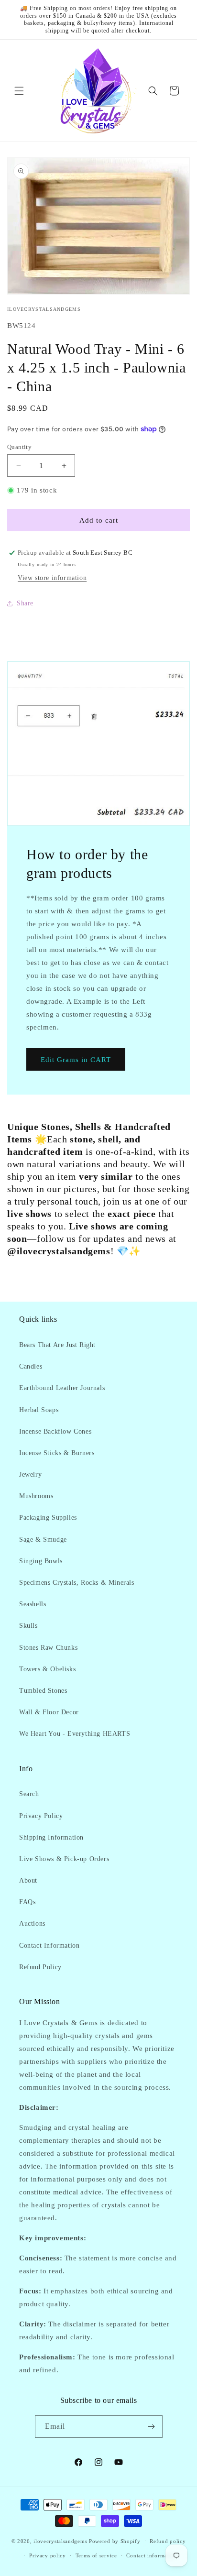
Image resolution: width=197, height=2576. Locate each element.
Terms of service (96, 2555)
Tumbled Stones (43, 1691)
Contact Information (49, 1946)
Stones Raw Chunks (48, 1648)
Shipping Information (51, 1837)
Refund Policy (40, 1967)
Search (29, 1794)
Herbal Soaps (39, 1410)
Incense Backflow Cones (55, 1431)
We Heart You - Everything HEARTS (75, 1734)
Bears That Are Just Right (57, 1345)
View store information (52, 578)
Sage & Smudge (43, 1540)
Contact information (152, 2555)
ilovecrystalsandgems (60, 2541)
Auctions (32, 1924)
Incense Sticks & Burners (57, 1453)
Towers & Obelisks (47, 1669)
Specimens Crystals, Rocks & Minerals (77, 1583)
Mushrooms (36, 1496)
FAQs (27, 1902)
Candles (31, 1366)
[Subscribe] (152, 2427)
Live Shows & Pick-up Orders (64, 1859)
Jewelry (30, 1474)
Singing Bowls (41, 1561)
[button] (19, 91)
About (28, 1880)
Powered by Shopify (115, 2541)
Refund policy (168, 2541)
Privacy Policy (41, 1816)
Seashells (33, 1604)
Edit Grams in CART (76, 1060)
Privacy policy (48, 2555)
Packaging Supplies (48, 1518)
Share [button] (25, 603)
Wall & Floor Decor (49, 1712)
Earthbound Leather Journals (62, 1388)
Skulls (28, 1626)
